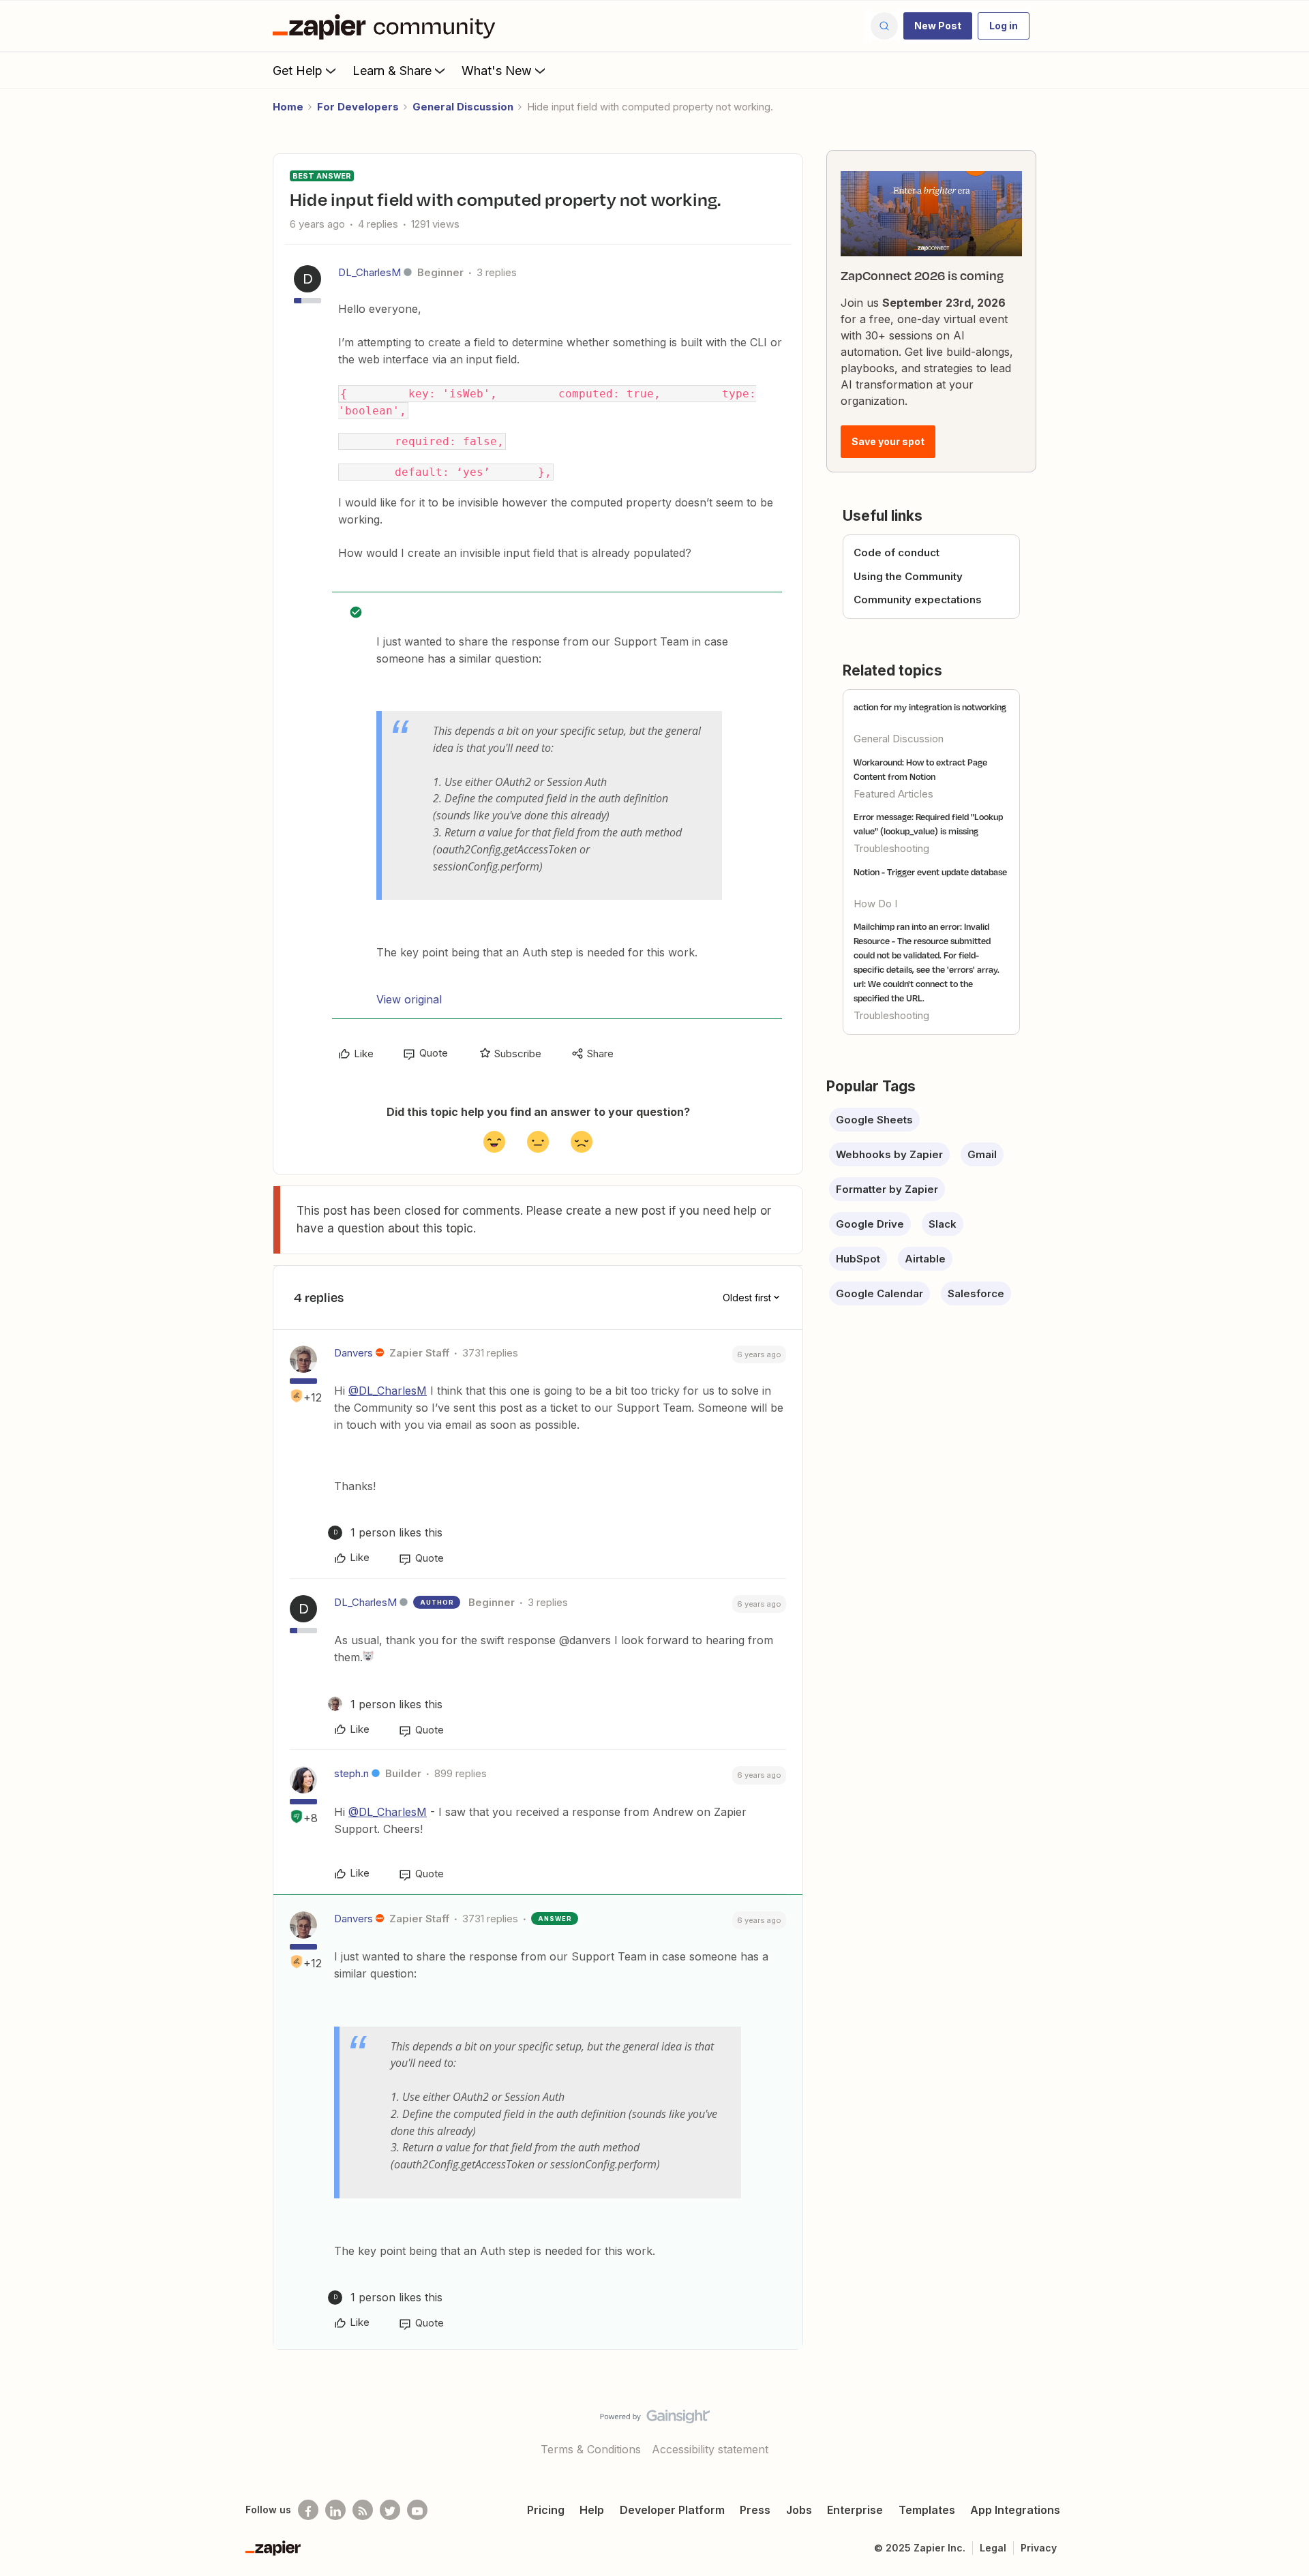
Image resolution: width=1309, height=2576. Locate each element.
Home (288, 107)
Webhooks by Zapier (889, 1154)
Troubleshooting (891, 848)
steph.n (351, 1773)
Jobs (799, 2510)
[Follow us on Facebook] (308, 2510)
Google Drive (870, 1224)
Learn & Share (392, 71)
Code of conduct (897, 552)
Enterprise (855, 2510)
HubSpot (858, 1259)
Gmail (982, 1154)
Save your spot (888, 441)
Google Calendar (879, 1293)
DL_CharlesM (370, 272)
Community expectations (918, 600)
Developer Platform (672, 2510)
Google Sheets (874, 1120)
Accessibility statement (710, 2449)
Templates (927, 2510)
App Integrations (1015, 2510)
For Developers (358, 107)
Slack (943, 1224)
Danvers (353, 1353)
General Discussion (463, 107)
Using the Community (908, 576)
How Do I (875, 904)
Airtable (925, 1259)
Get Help (298, 71)
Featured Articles (893, 794)
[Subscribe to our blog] (363, 2510)
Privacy (1039, 2548)
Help (592, 2510)
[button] (938, 26)
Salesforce (976, 1293)
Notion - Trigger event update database (930, 872)
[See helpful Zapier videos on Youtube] (417, 2510)
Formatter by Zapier (887, 1189)
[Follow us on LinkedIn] (335, 2510)
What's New (497, 71)
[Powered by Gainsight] (655, 2420)
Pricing (546, 2510)
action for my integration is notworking (930, 707)
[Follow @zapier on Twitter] (390, 2510)
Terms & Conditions (591, 2449)
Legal (993, 2548)
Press (755, 2510)
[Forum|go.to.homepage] (387, 26)
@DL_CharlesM (388, 1391)
